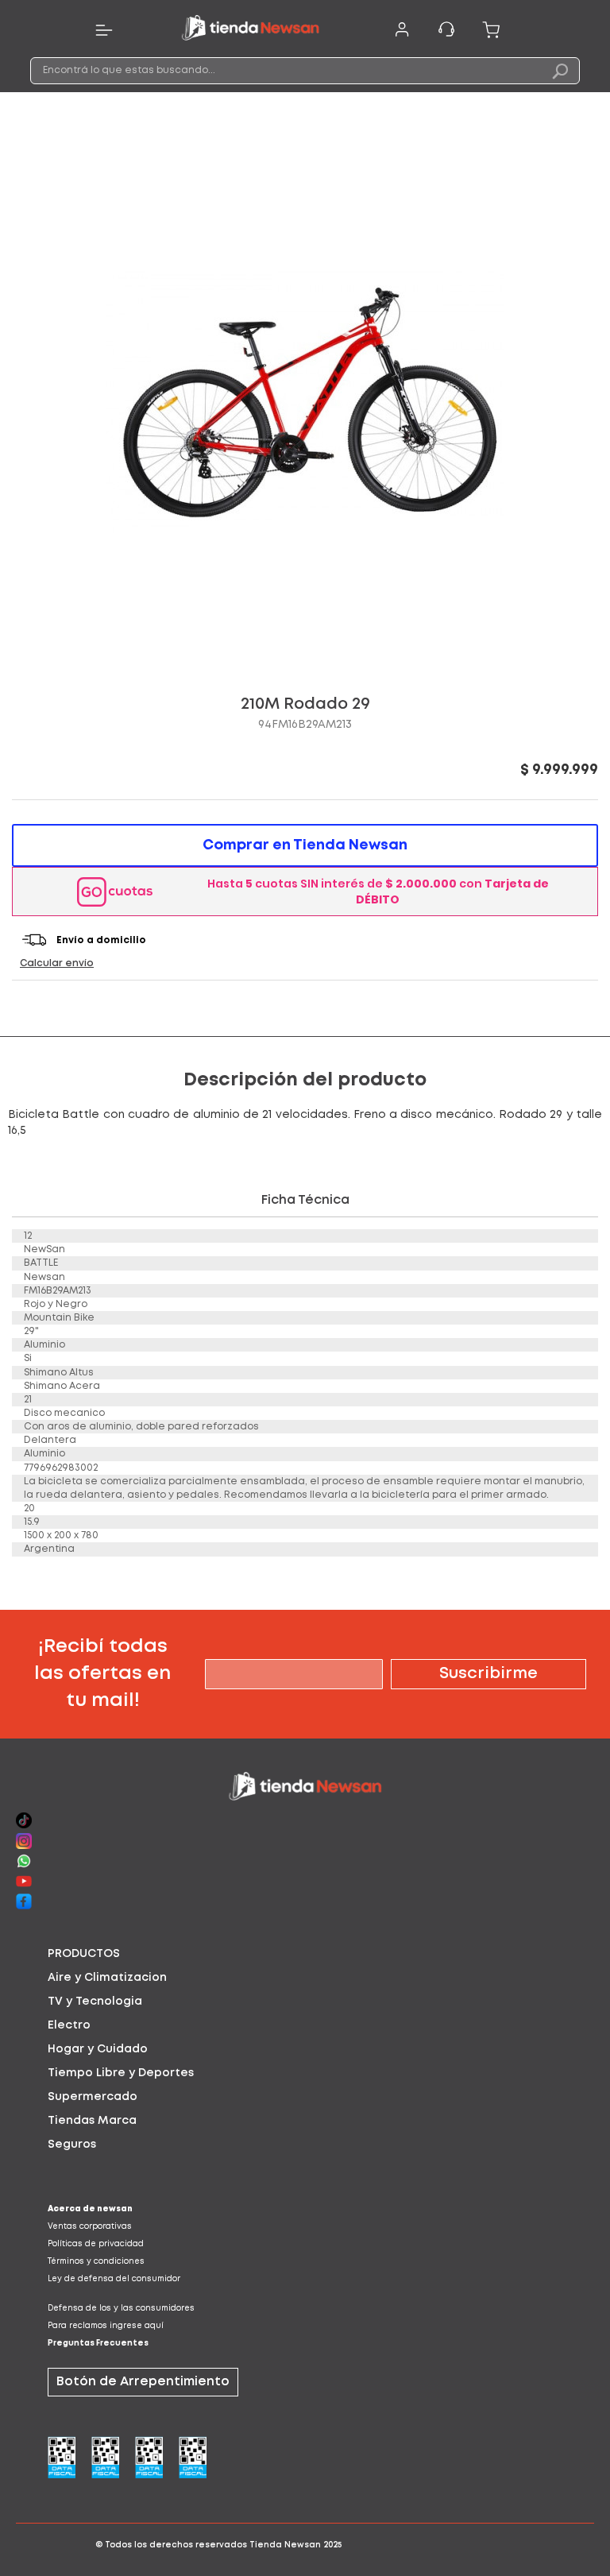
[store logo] (250, 30)
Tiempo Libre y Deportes (121, 2073)
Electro (69, 2025)
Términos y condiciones (96, 2262)
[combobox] (305, 71)
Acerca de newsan (90, 2209)
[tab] (305, 1954)
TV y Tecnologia (95, 2002)
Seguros (72, 2145)
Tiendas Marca (92, 2121)
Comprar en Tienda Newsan (305, 845)
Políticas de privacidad (96, 2244)
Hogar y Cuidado (98, 2049)
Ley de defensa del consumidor (114, 2279)
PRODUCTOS (84, 1954)
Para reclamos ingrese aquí (106, 2326)
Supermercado (93, 2097)
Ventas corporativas (90, 2227)
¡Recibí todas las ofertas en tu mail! (102, 1674)
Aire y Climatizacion (107, 1978)
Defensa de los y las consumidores (121, 2309)
